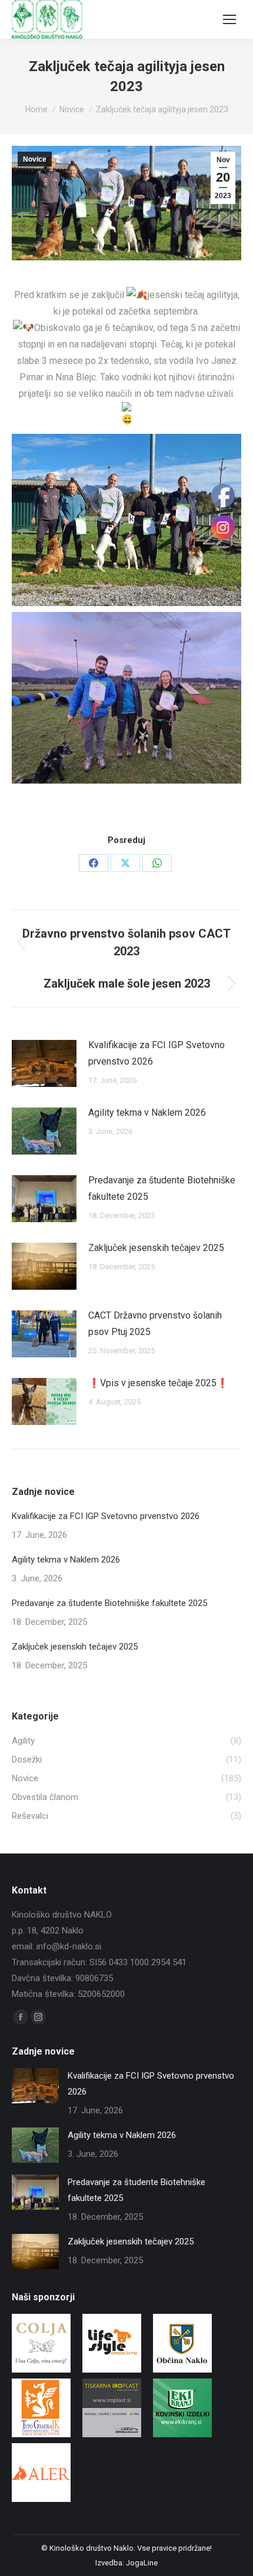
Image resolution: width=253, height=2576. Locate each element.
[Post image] (44, 1063)
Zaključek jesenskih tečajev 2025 (156, 1248)
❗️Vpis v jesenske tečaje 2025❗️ (158, 1383)
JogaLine (142, 2563)
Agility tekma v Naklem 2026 (147, 1113)
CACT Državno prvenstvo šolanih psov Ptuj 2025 (155, 1324)
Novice (35, 159)
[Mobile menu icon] (229, 19)
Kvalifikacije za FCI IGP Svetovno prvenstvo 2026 (157, 1053)
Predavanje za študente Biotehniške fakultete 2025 (162, 1188)
